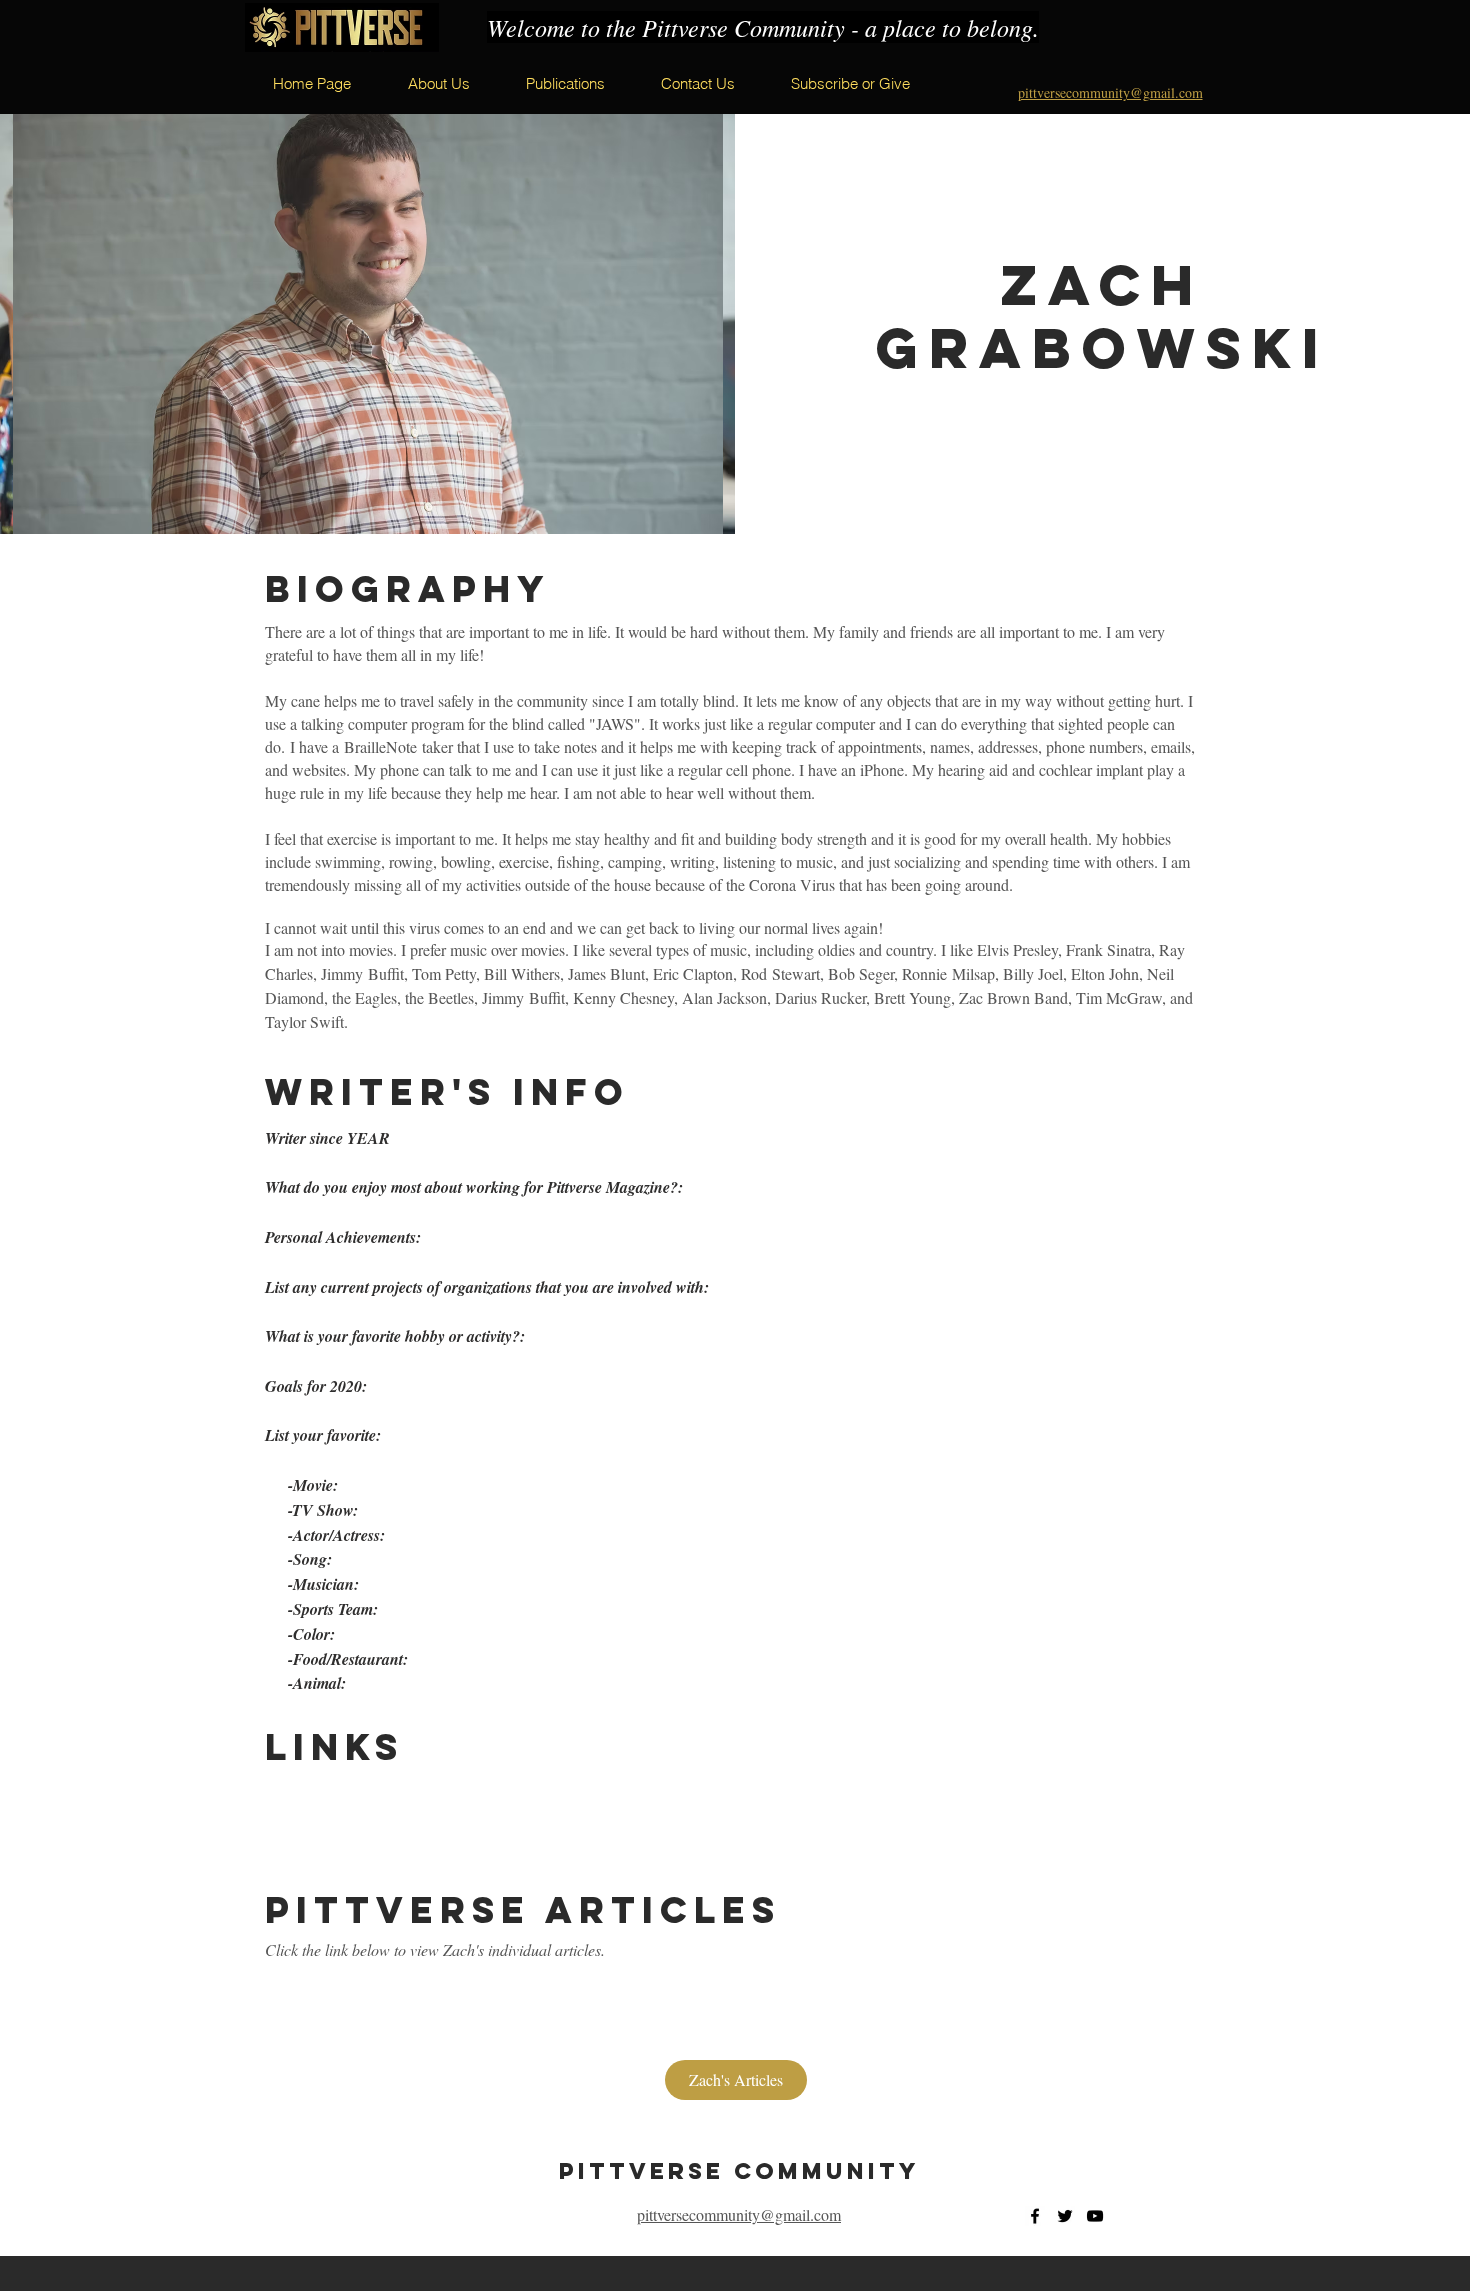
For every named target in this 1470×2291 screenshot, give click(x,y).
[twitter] (1065, 2216)
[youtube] (1095, 2216)
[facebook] (1035, 2216)
